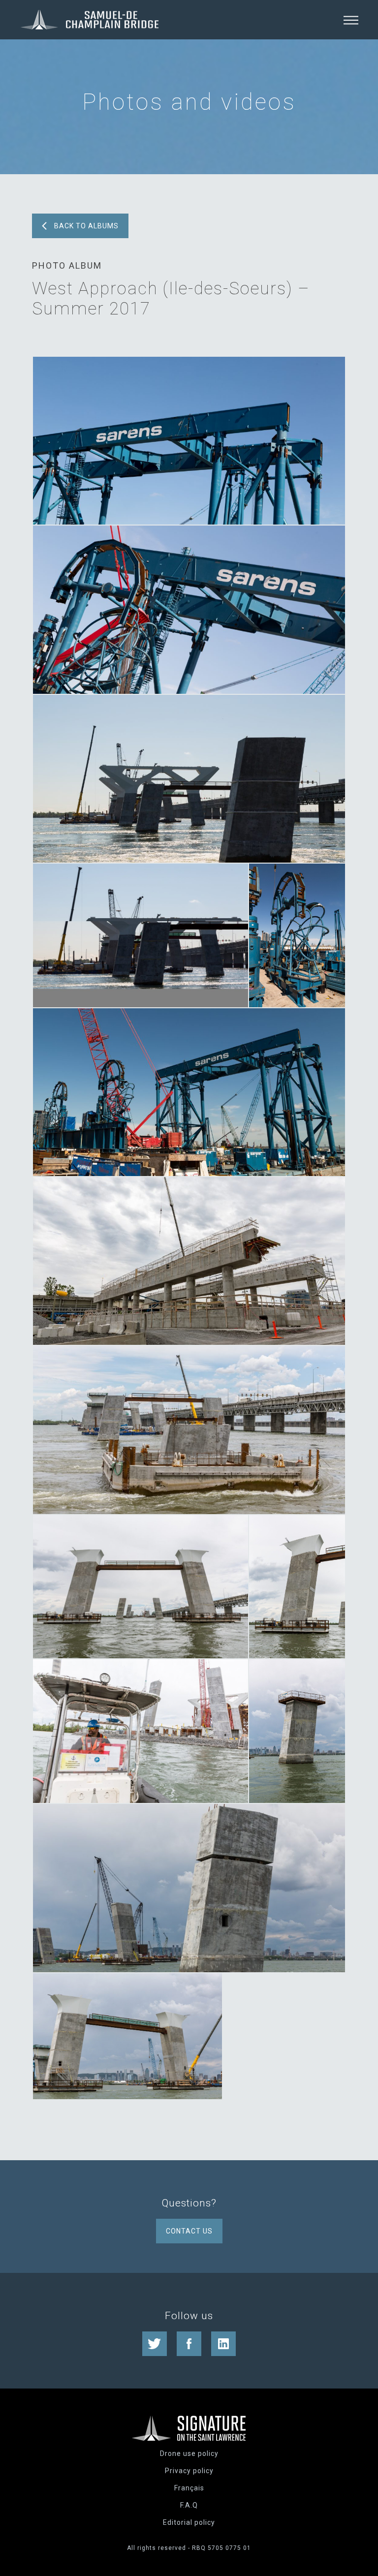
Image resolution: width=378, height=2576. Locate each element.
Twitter (155, 2344)
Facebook (189, 2344)
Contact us (189, 2231)
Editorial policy (189, 2522)
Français (189, 2488)
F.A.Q (189, 2505)
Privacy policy (189, 2471)
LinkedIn (223, 2344)
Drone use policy (189, 2453)
